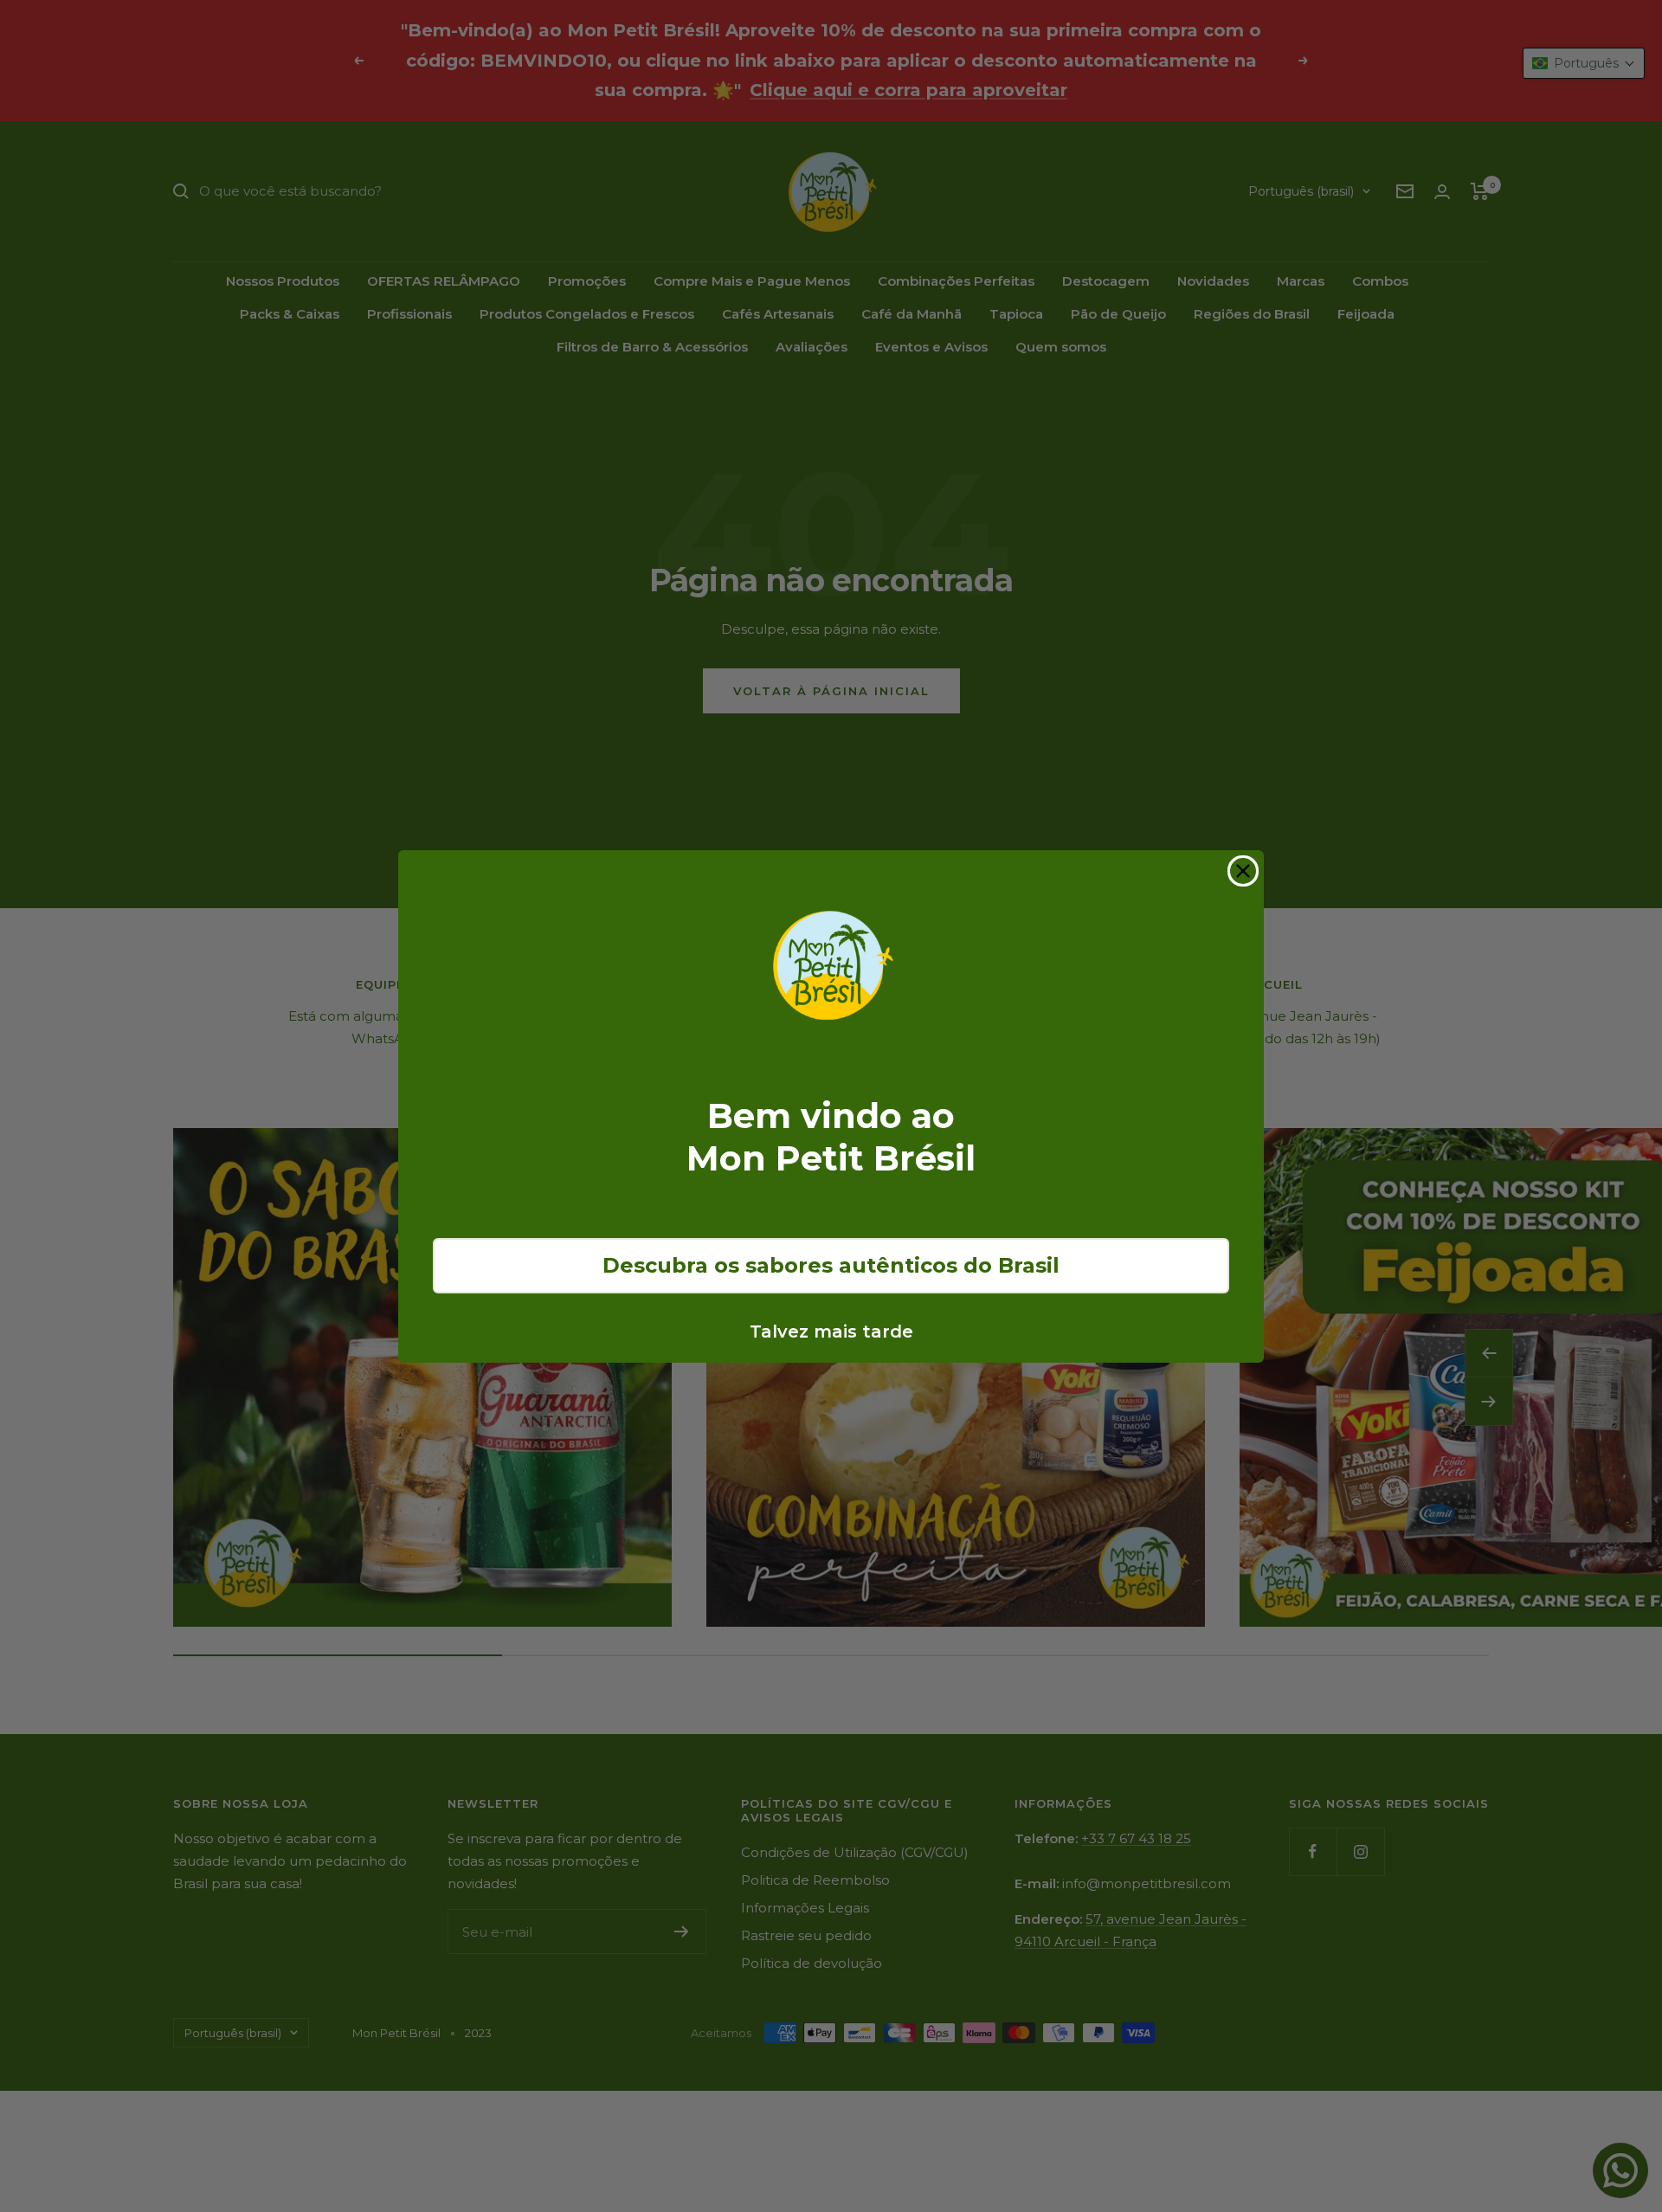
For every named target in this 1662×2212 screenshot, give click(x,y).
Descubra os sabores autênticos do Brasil (831, 1265)
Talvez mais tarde (831, 1332)
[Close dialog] (1243, 871)
